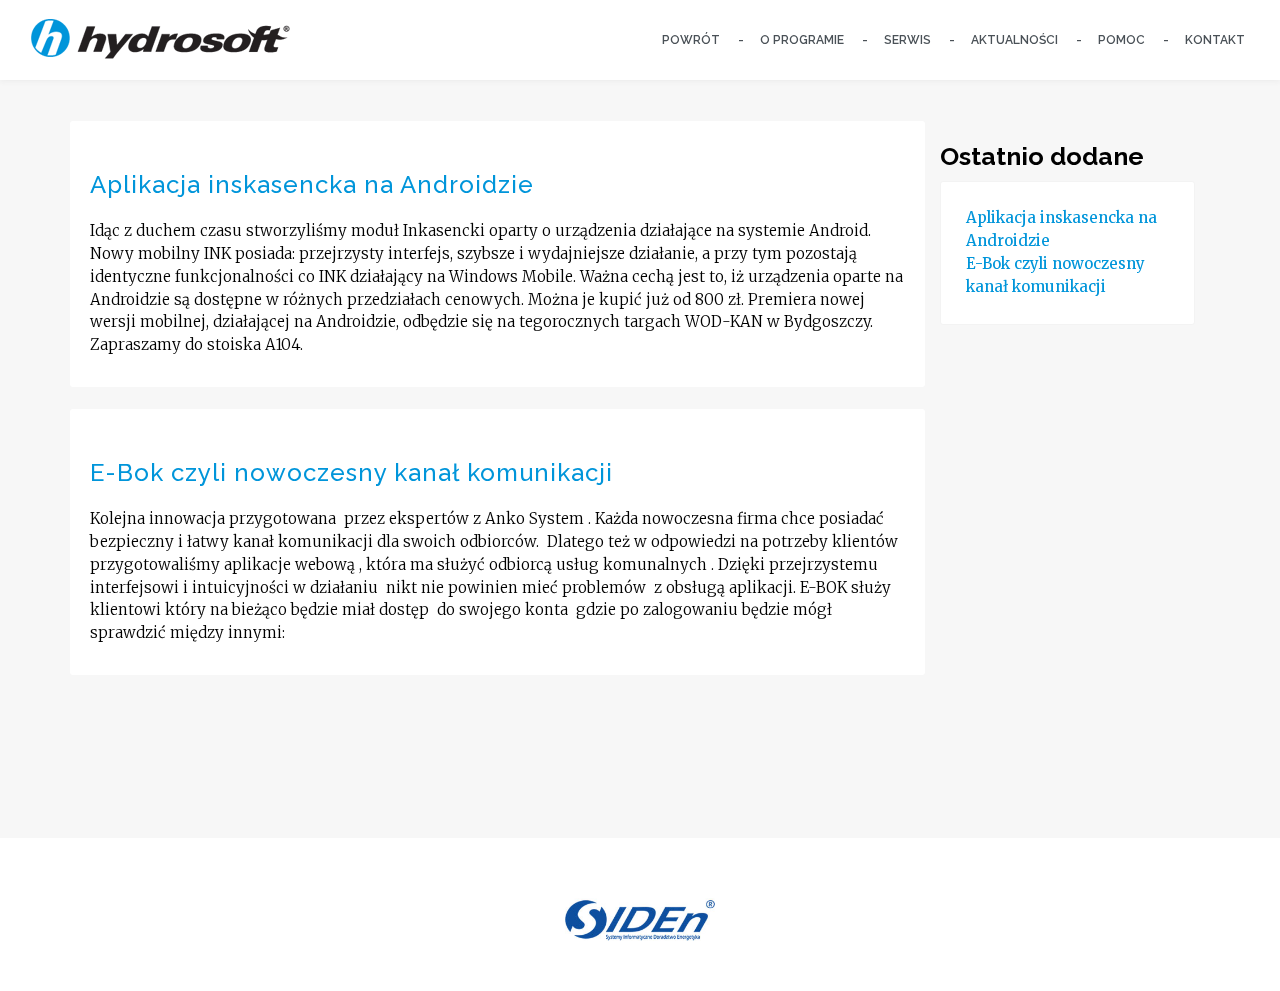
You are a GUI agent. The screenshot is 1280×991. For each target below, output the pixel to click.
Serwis (907, 40)
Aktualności (1014, 40)
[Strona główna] (160, 37)
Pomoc (1121, 40)
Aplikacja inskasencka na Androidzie (312, 184)
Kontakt (1215, 40)
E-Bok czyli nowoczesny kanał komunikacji (351, 472)
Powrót (691, 40)
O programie (802, 40)
